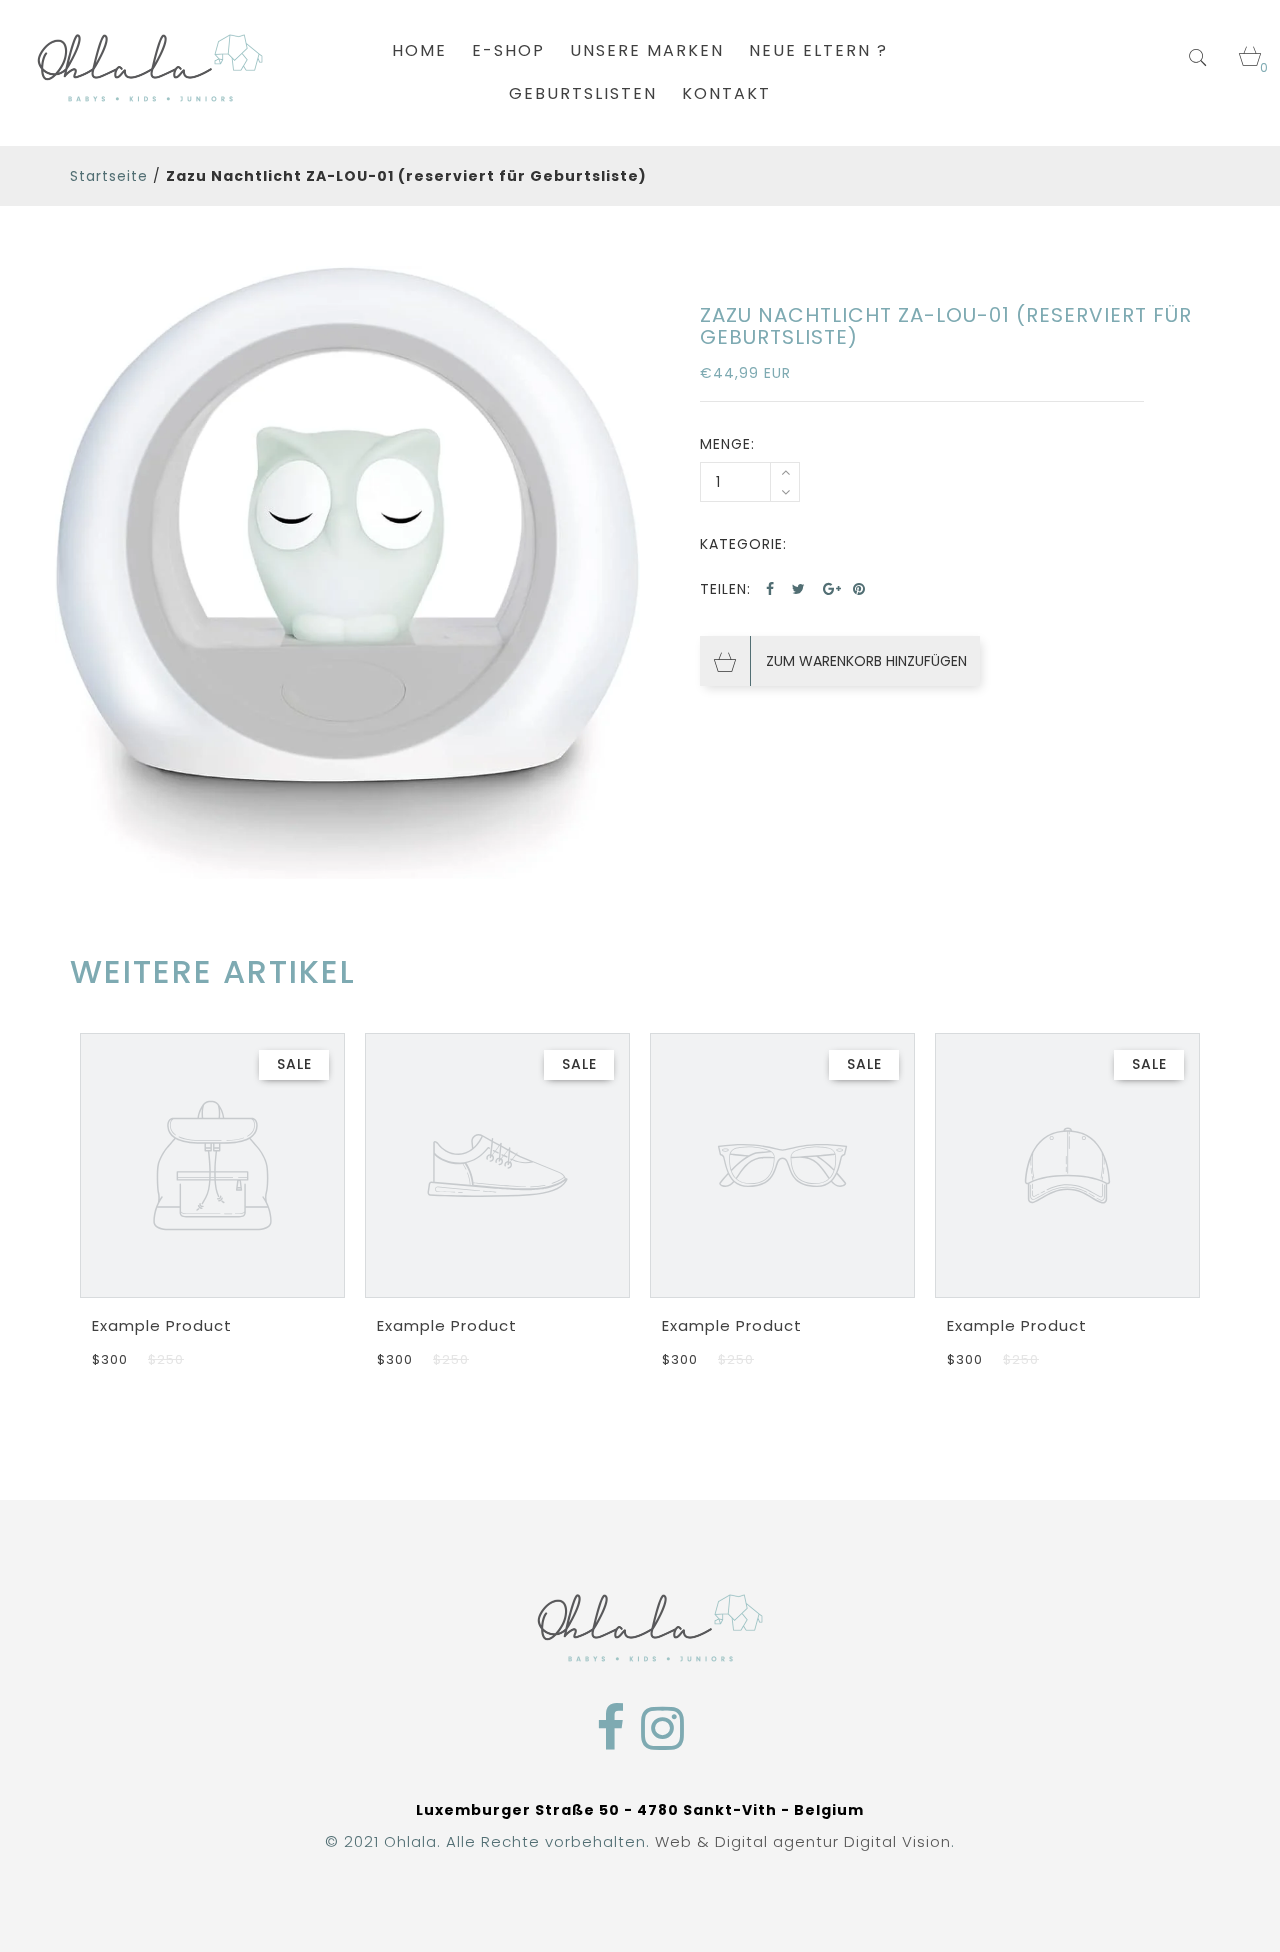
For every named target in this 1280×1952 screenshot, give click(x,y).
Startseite (109, 176)
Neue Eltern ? (818, 50)
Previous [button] (77, 1185)
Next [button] (1202, 1185)
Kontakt (726, 93)
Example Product (162, 1325)
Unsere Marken (647, 50)
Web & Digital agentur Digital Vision (803, 1841)
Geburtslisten (583, 93)
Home (419, 50)
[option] (347, 573)
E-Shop (508, 50)
